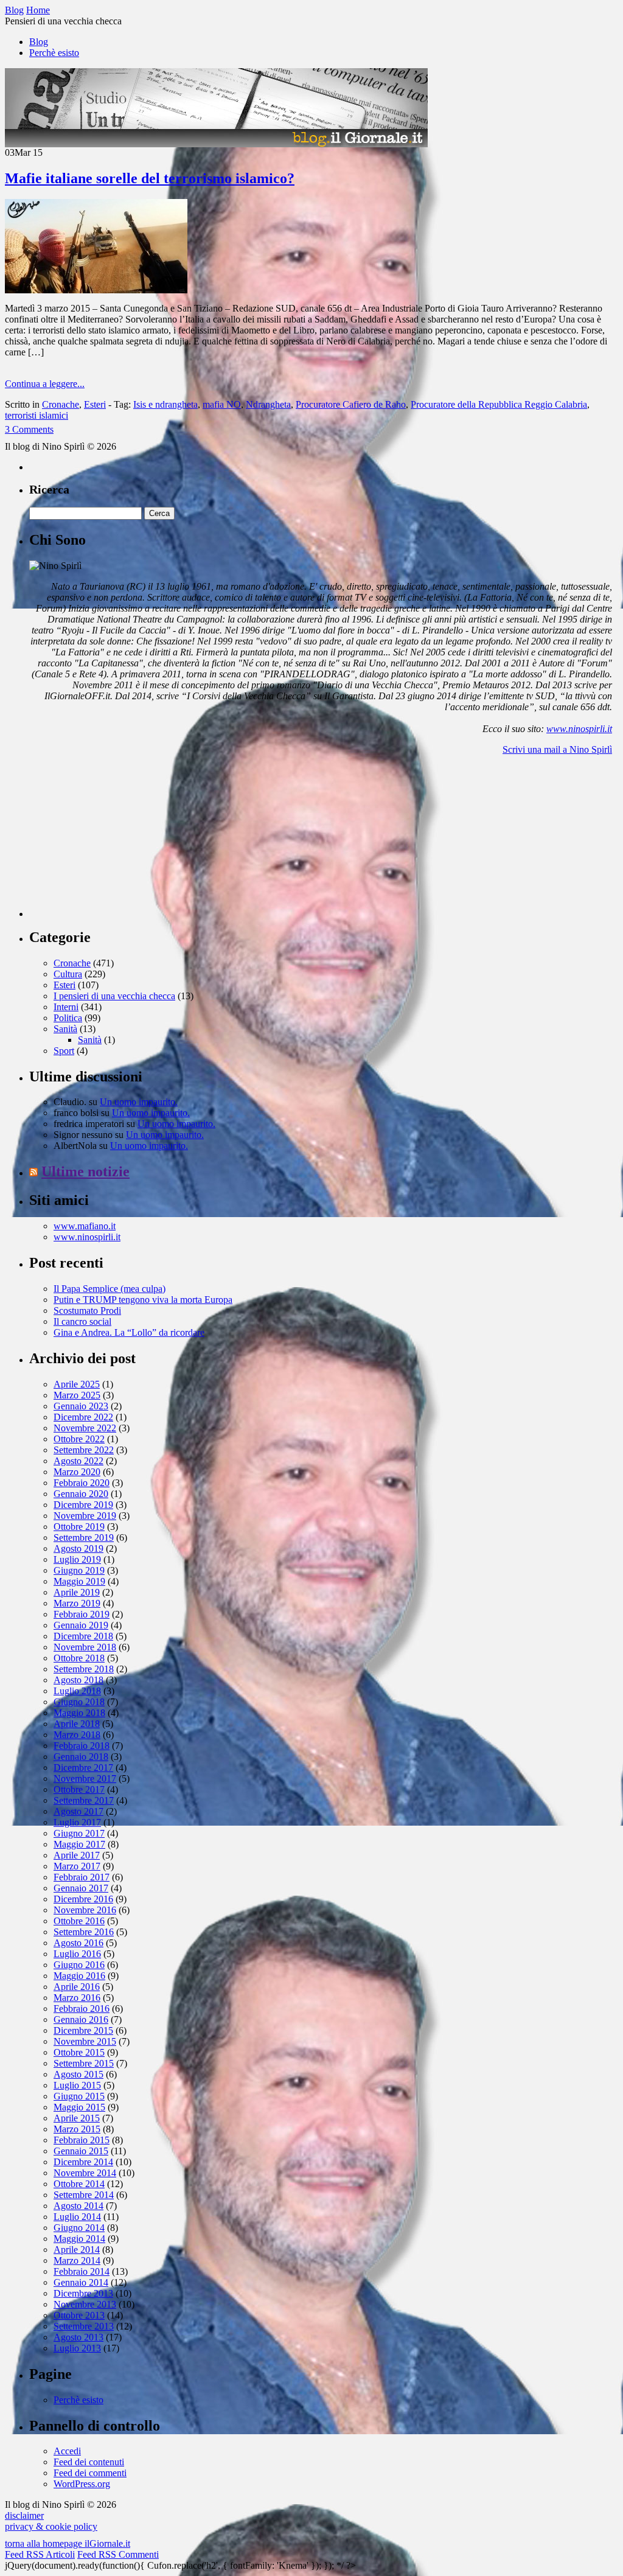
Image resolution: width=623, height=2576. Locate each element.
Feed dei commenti (90, 2473)
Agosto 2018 (78, 1680)
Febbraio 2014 (82, 2271)
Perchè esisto (54, 53)
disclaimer (24, 2515)
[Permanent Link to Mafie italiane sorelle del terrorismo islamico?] (96, 290)
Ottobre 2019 (79, 1527)
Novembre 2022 (85, 1428)
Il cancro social (82, 1321)
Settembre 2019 (84, 1538)
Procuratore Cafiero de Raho (351, 404)
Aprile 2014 (77, 2250)
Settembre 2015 (84, 2063)
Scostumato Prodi (87, 1311)
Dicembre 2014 (83, 2162)
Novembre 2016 (85, 1910)
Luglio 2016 (77, 1954)
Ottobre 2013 (79, 2315)
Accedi (67, 2451)
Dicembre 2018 (83, 1636)
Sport (64, 1051)
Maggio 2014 (79, 2239)
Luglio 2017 (77, 1822)
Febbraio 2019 (82, 1614)
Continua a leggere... (45, 384)
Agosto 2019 (78, 1548)
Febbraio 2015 (82, 2140)
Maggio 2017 (79, 1844)
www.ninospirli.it (579, 729)
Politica (68, 1018)
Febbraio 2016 (82, 2009)
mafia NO (222, 404)
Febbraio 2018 (82, 1746)
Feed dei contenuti (89, 2462)
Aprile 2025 (77, 1384)
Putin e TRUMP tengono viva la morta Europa (143, 1300)
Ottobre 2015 (79, 2052)
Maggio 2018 (79, 1713)
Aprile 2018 (77, 1724)
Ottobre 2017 (79, 1789)
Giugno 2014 (79, 2228)
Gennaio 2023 (81, 1406)
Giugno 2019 (79, 1570)
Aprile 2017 (77, 1855)
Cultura (68, 974)
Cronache (61, 404)
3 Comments (29, 429)
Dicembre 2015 (83, 2030)
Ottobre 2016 (79, 1921)
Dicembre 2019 (83, 1505)
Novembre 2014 (85, 2173)
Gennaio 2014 (81, 2282)
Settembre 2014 (84, 2195)
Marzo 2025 (77, 1395)
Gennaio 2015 (81, 2151)
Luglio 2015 (77, 2085)
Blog (39, 42)
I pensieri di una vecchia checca (114, 996)
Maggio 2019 (79, 1581)
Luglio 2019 (77, 1559)
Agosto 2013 (78, 2337)
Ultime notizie (85, 1171)
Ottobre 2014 (79, 2184)
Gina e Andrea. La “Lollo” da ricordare (129, 1332)
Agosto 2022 (78, 1461)
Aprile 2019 (77, 1592)
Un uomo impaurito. (139, 1102)
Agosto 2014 (78, 2206)
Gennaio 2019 (81, 1625)
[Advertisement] (120, 841)
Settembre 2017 (84, 1800)
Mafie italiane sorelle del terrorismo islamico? (150, 178)
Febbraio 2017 (82, 1877)
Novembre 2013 (85, 2304)
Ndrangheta (268, 404)
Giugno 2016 (79, 1965)
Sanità (65, 1029)
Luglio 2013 (77, 2348)
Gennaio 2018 (81, 1757)
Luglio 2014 (77, 2217)
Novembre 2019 (85, 1516)
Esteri (95, 404)
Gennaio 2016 (81, 2019)
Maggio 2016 (79, 1976)
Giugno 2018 (79, 1702)
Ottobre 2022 (79, 1439)
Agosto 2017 (78, 1811)
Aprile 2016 (77, 1987)
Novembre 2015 (85, 2041)
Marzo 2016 (77, 1998)
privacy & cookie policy (51, 2526)
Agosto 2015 (78, 2074)
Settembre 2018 (84, 1669)
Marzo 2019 (77, 1603)
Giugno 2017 (79, 1833)
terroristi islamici (37, 415)
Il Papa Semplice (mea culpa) (110, 1289)
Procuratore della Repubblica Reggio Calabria (499, 404)
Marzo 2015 (77, 2129)
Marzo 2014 (77, 2260)
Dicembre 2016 (83, 1899)
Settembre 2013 (84, 2326)
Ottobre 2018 (79, 1658)
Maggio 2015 (79, 2107)
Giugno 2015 (79, 2096)
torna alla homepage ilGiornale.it (68, 2543)
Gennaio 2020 (81, 1494)
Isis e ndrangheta (165, 404)
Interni (66, 1007)
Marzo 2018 (77, 1735)
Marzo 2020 (77, 1472)
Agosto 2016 (78, 1943)
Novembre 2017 (85, 1778)
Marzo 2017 (77, 1866)
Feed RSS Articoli (40, 2554)
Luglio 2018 (77, 1691)
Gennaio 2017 (81, 1888)
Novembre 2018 (85, 1647)
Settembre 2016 (84, 1932)
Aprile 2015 (77, 2118)
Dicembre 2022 (83, 1417)
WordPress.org (82, 2484)
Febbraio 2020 (82, 1483)
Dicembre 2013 (83, 2293)
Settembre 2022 (84, 1450)
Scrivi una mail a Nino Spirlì (557, 749)
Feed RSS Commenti (118, 2554)
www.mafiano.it (85, 1226)
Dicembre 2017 (83, 1768)
